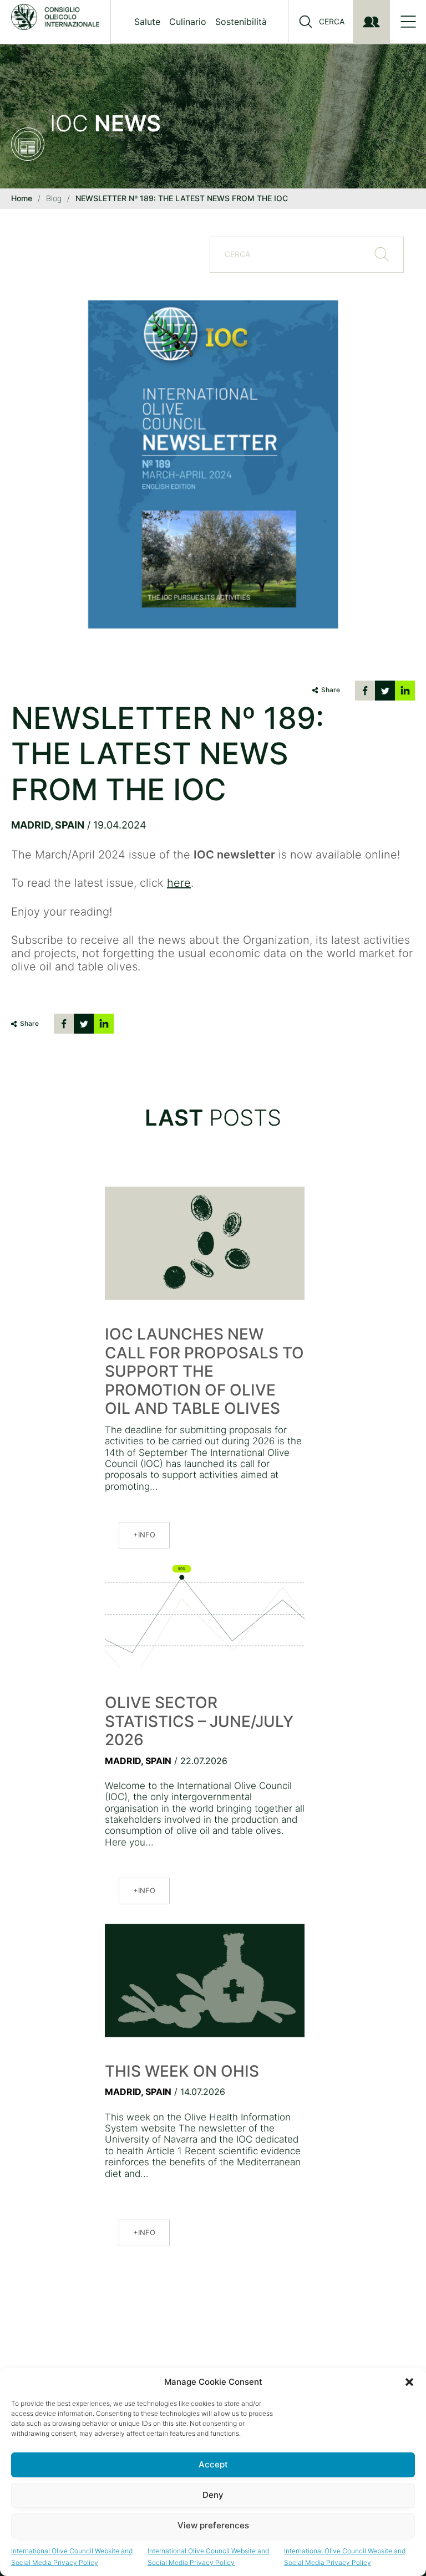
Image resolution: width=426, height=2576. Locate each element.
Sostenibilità (241, 22)
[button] (409, 2382)
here (179, 883)
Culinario (188, 22)
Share (331, 690)
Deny (213, 2495)
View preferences (213, 2525)
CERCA (332, 22)
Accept (213, 2464)
